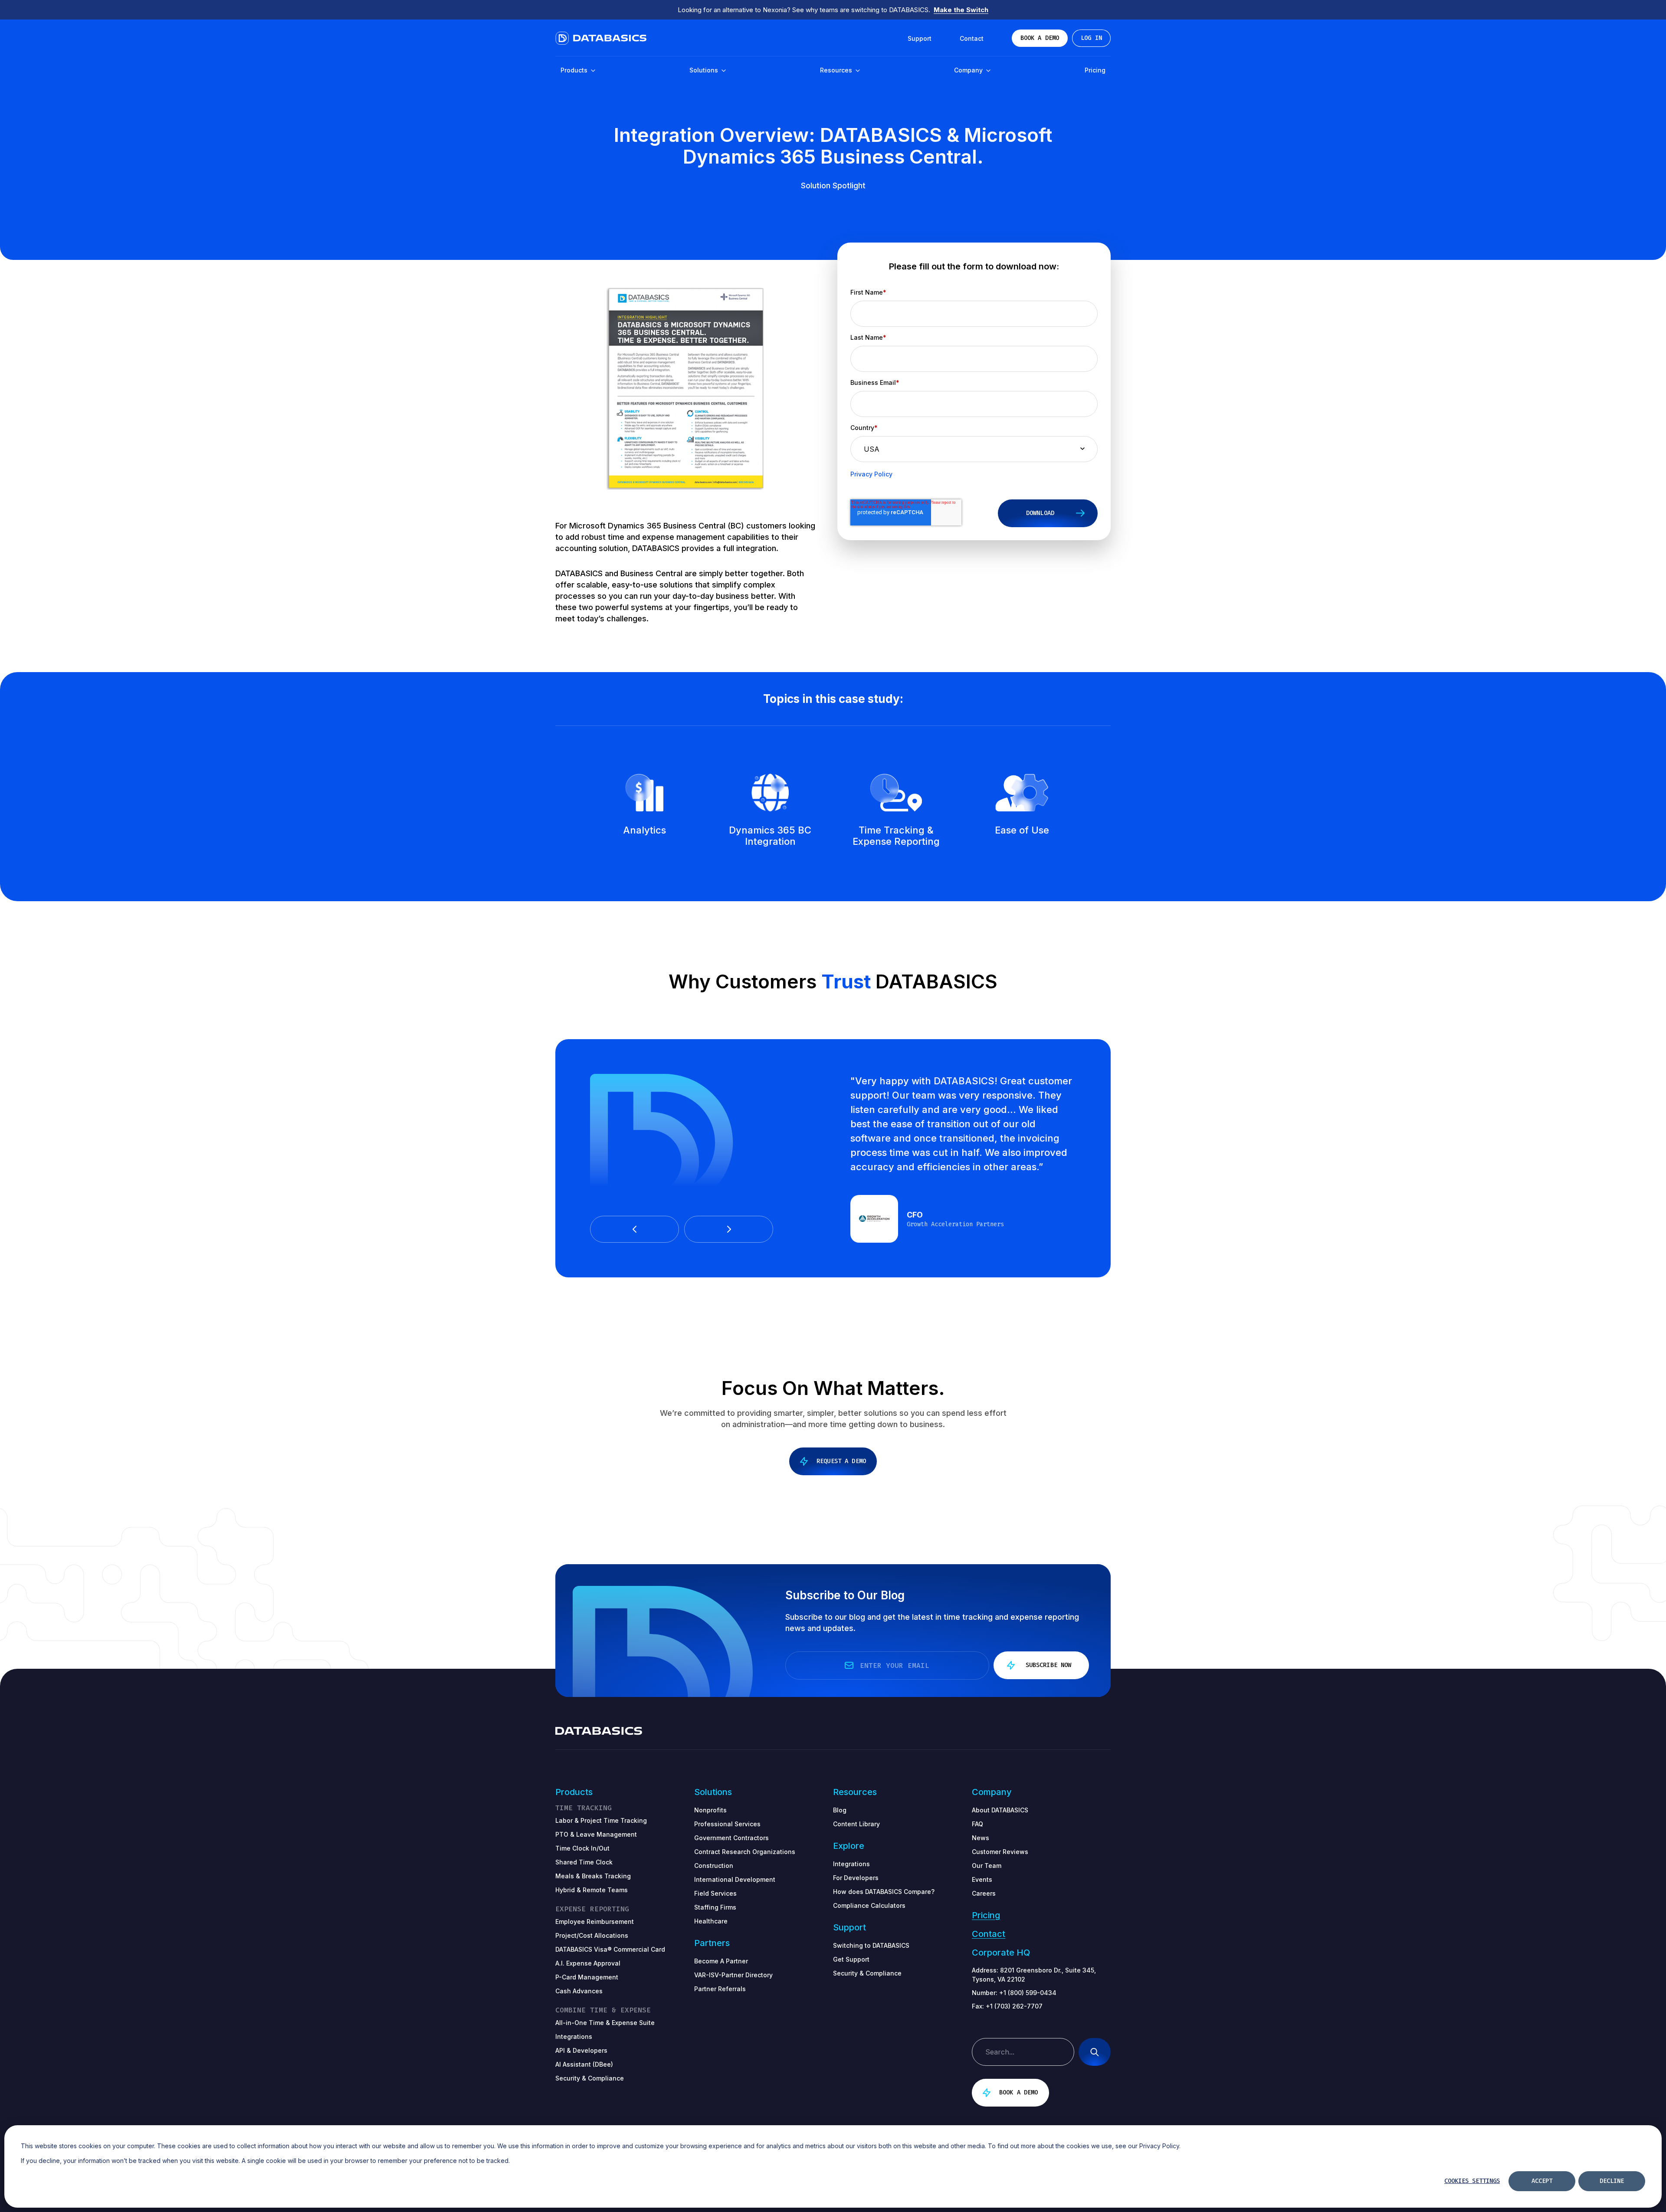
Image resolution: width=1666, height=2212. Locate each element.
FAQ (977, 1824)
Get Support (851, 1959)
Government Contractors (731, 1838)
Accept (1542, 2181)
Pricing (1095, 70)
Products (575, 70)
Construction (714, 1866)
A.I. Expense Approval (588, 1963)
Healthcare (711, 1921)
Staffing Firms (715, 1907)
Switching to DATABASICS (871, 1945)
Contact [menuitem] (972, 38)
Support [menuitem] (920, 38)
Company (969, 70)
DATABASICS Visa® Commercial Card (610, 1949)
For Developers (856, 1878)
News (981, 1838)
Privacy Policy (871, 474)
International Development (735, 1879)
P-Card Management (587, 1977)
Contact (989, 1934)
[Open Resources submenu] (857, 71)
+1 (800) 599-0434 (1028, 1993)
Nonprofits (710, 1810)
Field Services (715, 1893)
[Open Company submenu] (988, 71)
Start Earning (963, 10)
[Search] (1095, 2052)
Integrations (851, 1864)
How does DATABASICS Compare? (884, 1892)
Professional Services (727, 1824)
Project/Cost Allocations (592, 1935)
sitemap (987, 2028)
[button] (635, 1229)
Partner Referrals (720, 1989)
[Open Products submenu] (593, 71)
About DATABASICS (1000, 1810)
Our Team (987, 1866)
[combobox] (1023, 2052)
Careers (984, 1893)
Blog (840, 1810)
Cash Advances (579, 1991)
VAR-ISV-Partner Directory (733, 1975)
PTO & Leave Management (596, 1834)
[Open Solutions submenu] (723, 71)
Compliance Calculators (869, 1905)
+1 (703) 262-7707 (1014, 2006)
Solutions (705, 70)
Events (982, 1879)
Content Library (856, 1824)
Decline (1612, 2181)
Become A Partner (721, 1961)
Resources (837, 70)
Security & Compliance (867, 1973)
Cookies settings (1472, 2181)
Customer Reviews (1000, 1852)
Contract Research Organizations (745, 1852)
